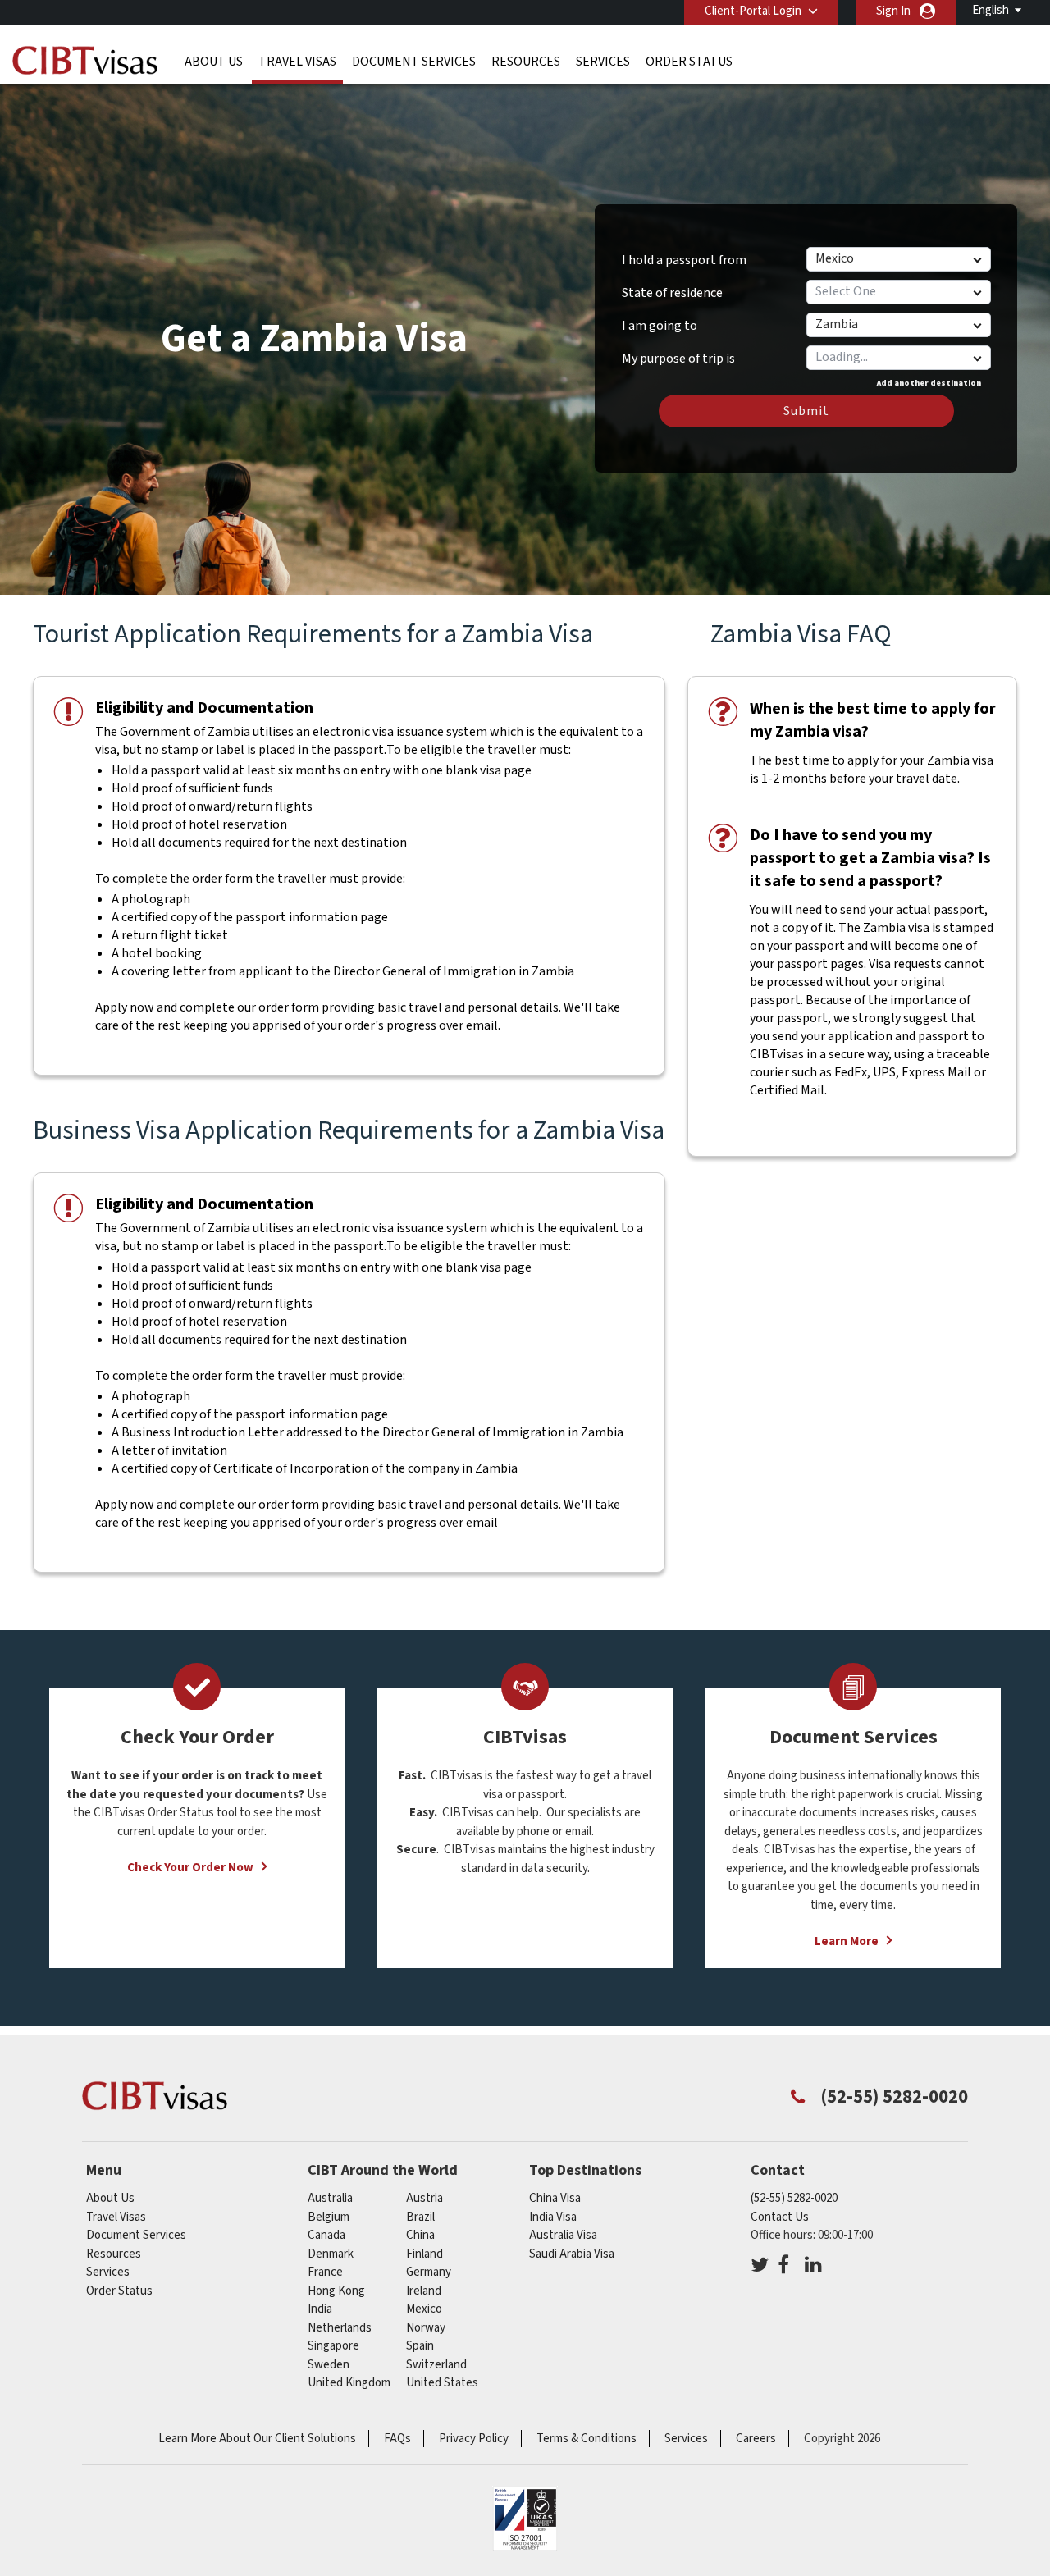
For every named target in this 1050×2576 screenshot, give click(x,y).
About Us (214, 62)
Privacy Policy (474, 2439)
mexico (424, 2309)
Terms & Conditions (587, 2439)
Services (603, 62)
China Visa (555, 2198)
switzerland (436, 2365)
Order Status (689, 62)
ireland (424, 2291)
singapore (333, 2346)
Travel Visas (297, 62)
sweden (329, 2365)
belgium (329, 2217)
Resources (526, 62)
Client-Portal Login (753, 11)
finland (425, 2254)
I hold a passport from (684, 260)
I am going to (660, 326)
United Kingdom (349, 2383)
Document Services (414, 62)
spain (420, 2346)
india (320, 2309)
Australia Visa (563, 2235)
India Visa (553, 2217)
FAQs (397, 2439)
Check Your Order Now (190, 1868)
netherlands (340, 2328)
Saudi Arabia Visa (572, 2254)
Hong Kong (336, 2291)
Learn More (847, 1941)
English (991, 10)
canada (326, 2235)
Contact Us (780, 2217)
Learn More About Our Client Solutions (257, 2439)
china (420, 2235)
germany (429, 2272)
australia (330, 2198)
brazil (420, 2217)
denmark (331, 2254)
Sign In (893, 11)
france (325, 2272)
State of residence (672, 293)
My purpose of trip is (678, 353)
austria (425, 2198)
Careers (756, 2439)
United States (442, 2383)
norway (426, 2328)
